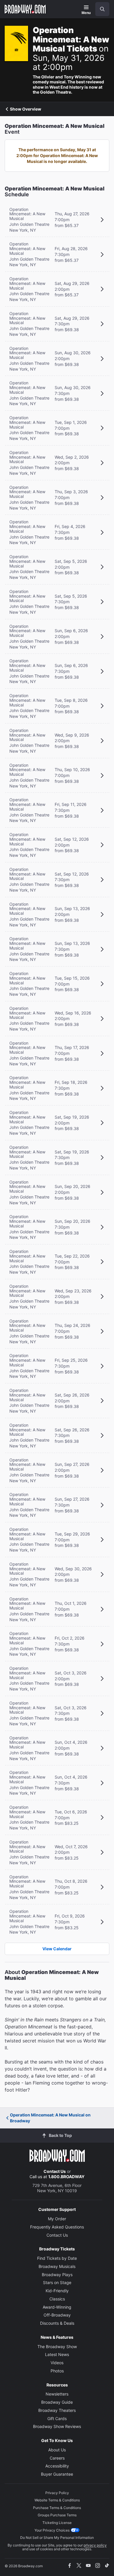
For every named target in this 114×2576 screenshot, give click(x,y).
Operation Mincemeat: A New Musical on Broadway (50, 2118)
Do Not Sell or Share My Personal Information (57, 2538)
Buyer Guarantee (57, 2474)
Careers (57, 2458)
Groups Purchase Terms (57, 2515)
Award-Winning (57, 2307)
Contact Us (55, 2171)
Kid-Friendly (57, 2291)
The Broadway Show (57, 2347)
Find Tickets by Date (57, 2258)
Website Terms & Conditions (57, 2500)
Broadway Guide (57, 2402)
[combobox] (100, 9)
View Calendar (57, 1949)
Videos (57, 2363)
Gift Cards (57, 2418)
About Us (57, 2450)
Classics (57, 2299)
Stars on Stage (57, 2282)
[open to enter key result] (102, 9)
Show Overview (26, 109)
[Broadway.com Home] (25, 9)
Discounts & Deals (57, 2323)
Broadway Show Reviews (57, 2426)
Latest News (57, 2354)
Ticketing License (57, 2523)
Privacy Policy (57, 2493)
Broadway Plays (57, 2275)
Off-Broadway (57, 2315)
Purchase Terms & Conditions (57, 2508)
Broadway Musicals (57, 2266)
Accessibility (57, 2466)
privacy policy (95, 2545)
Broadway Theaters (57, 2410)
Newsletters (57, 2394)
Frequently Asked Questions (57, 2227)
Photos (57, 2371)
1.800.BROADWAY (66, 2177)
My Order (57, 2219)
